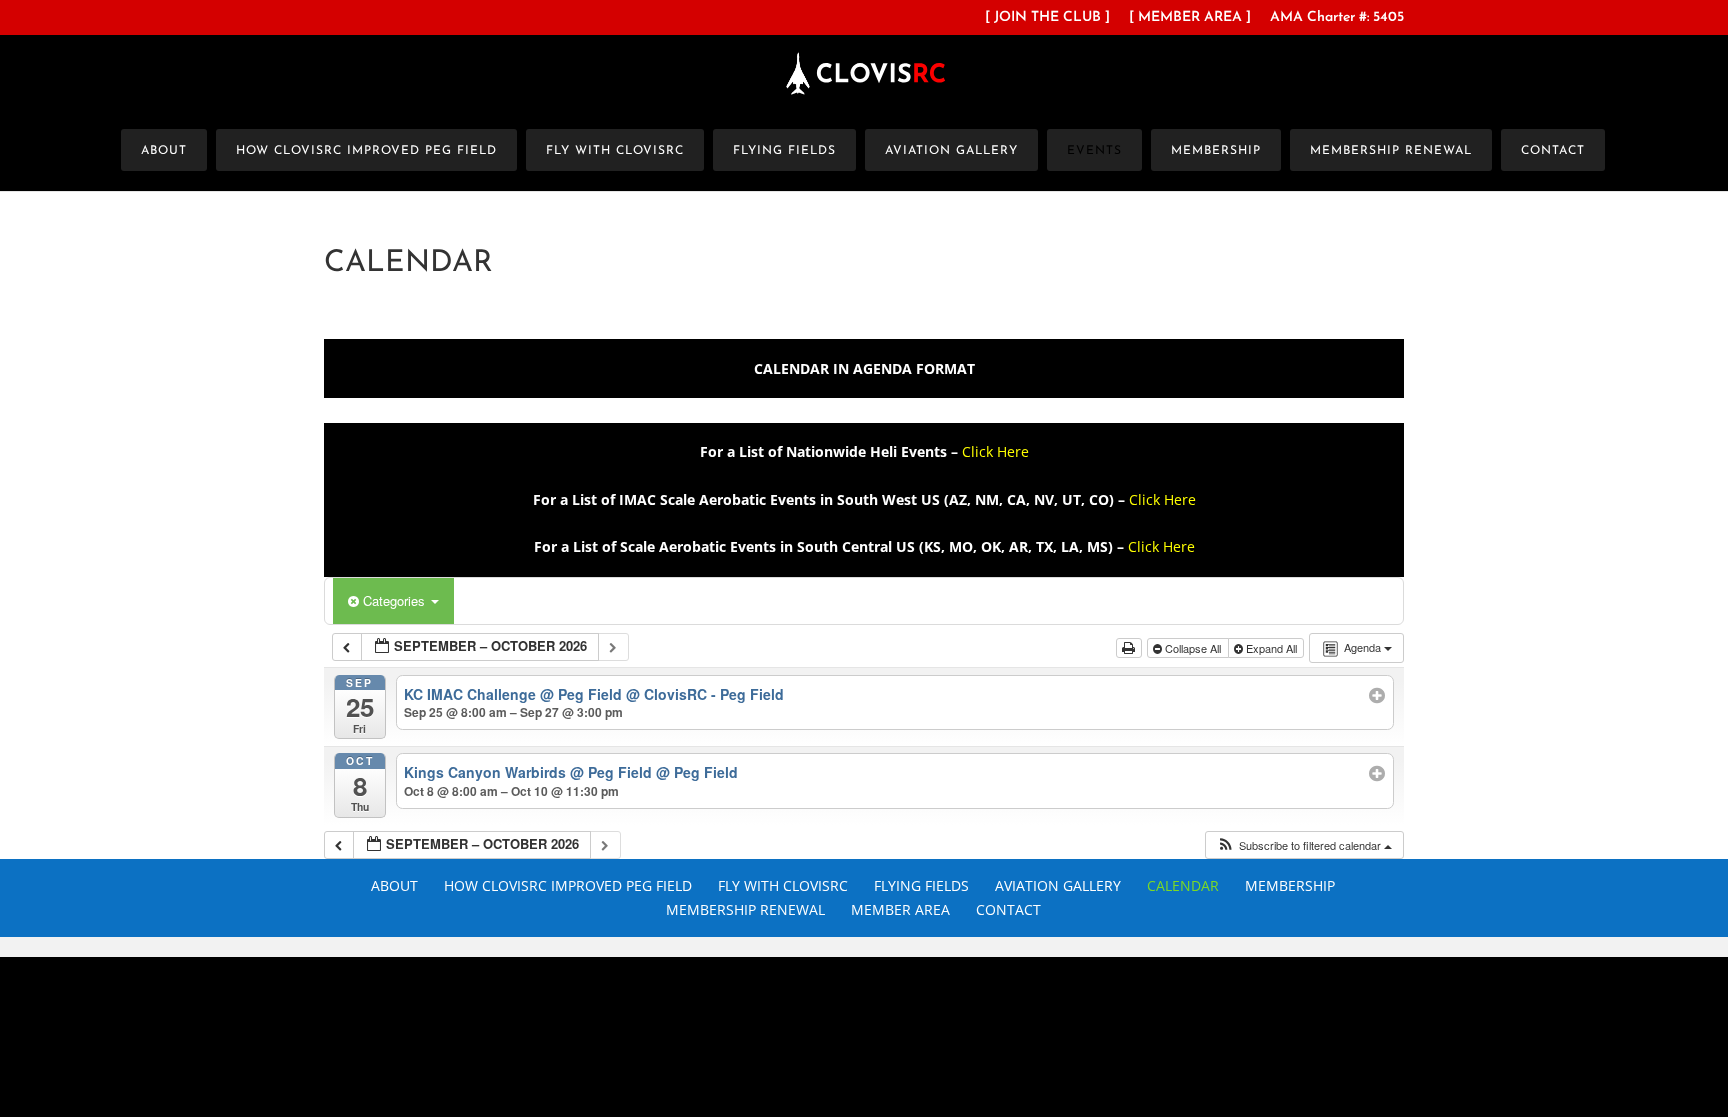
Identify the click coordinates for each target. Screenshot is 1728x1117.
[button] (1304, 845)
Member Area (900, 909)
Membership (1216, 151)
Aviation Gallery (951, 151)
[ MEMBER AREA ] (1190, 18)
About (164, 151)
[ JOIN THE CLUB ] (1047, 18)
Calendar (1183, 885)
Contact (1553, 151)
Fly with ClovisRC (615, 151)
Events (1094, 151)
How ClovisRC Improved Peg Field (366, 151)
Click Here (995, 451)
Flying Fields (784, 151)
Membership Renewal (1391, 151)
